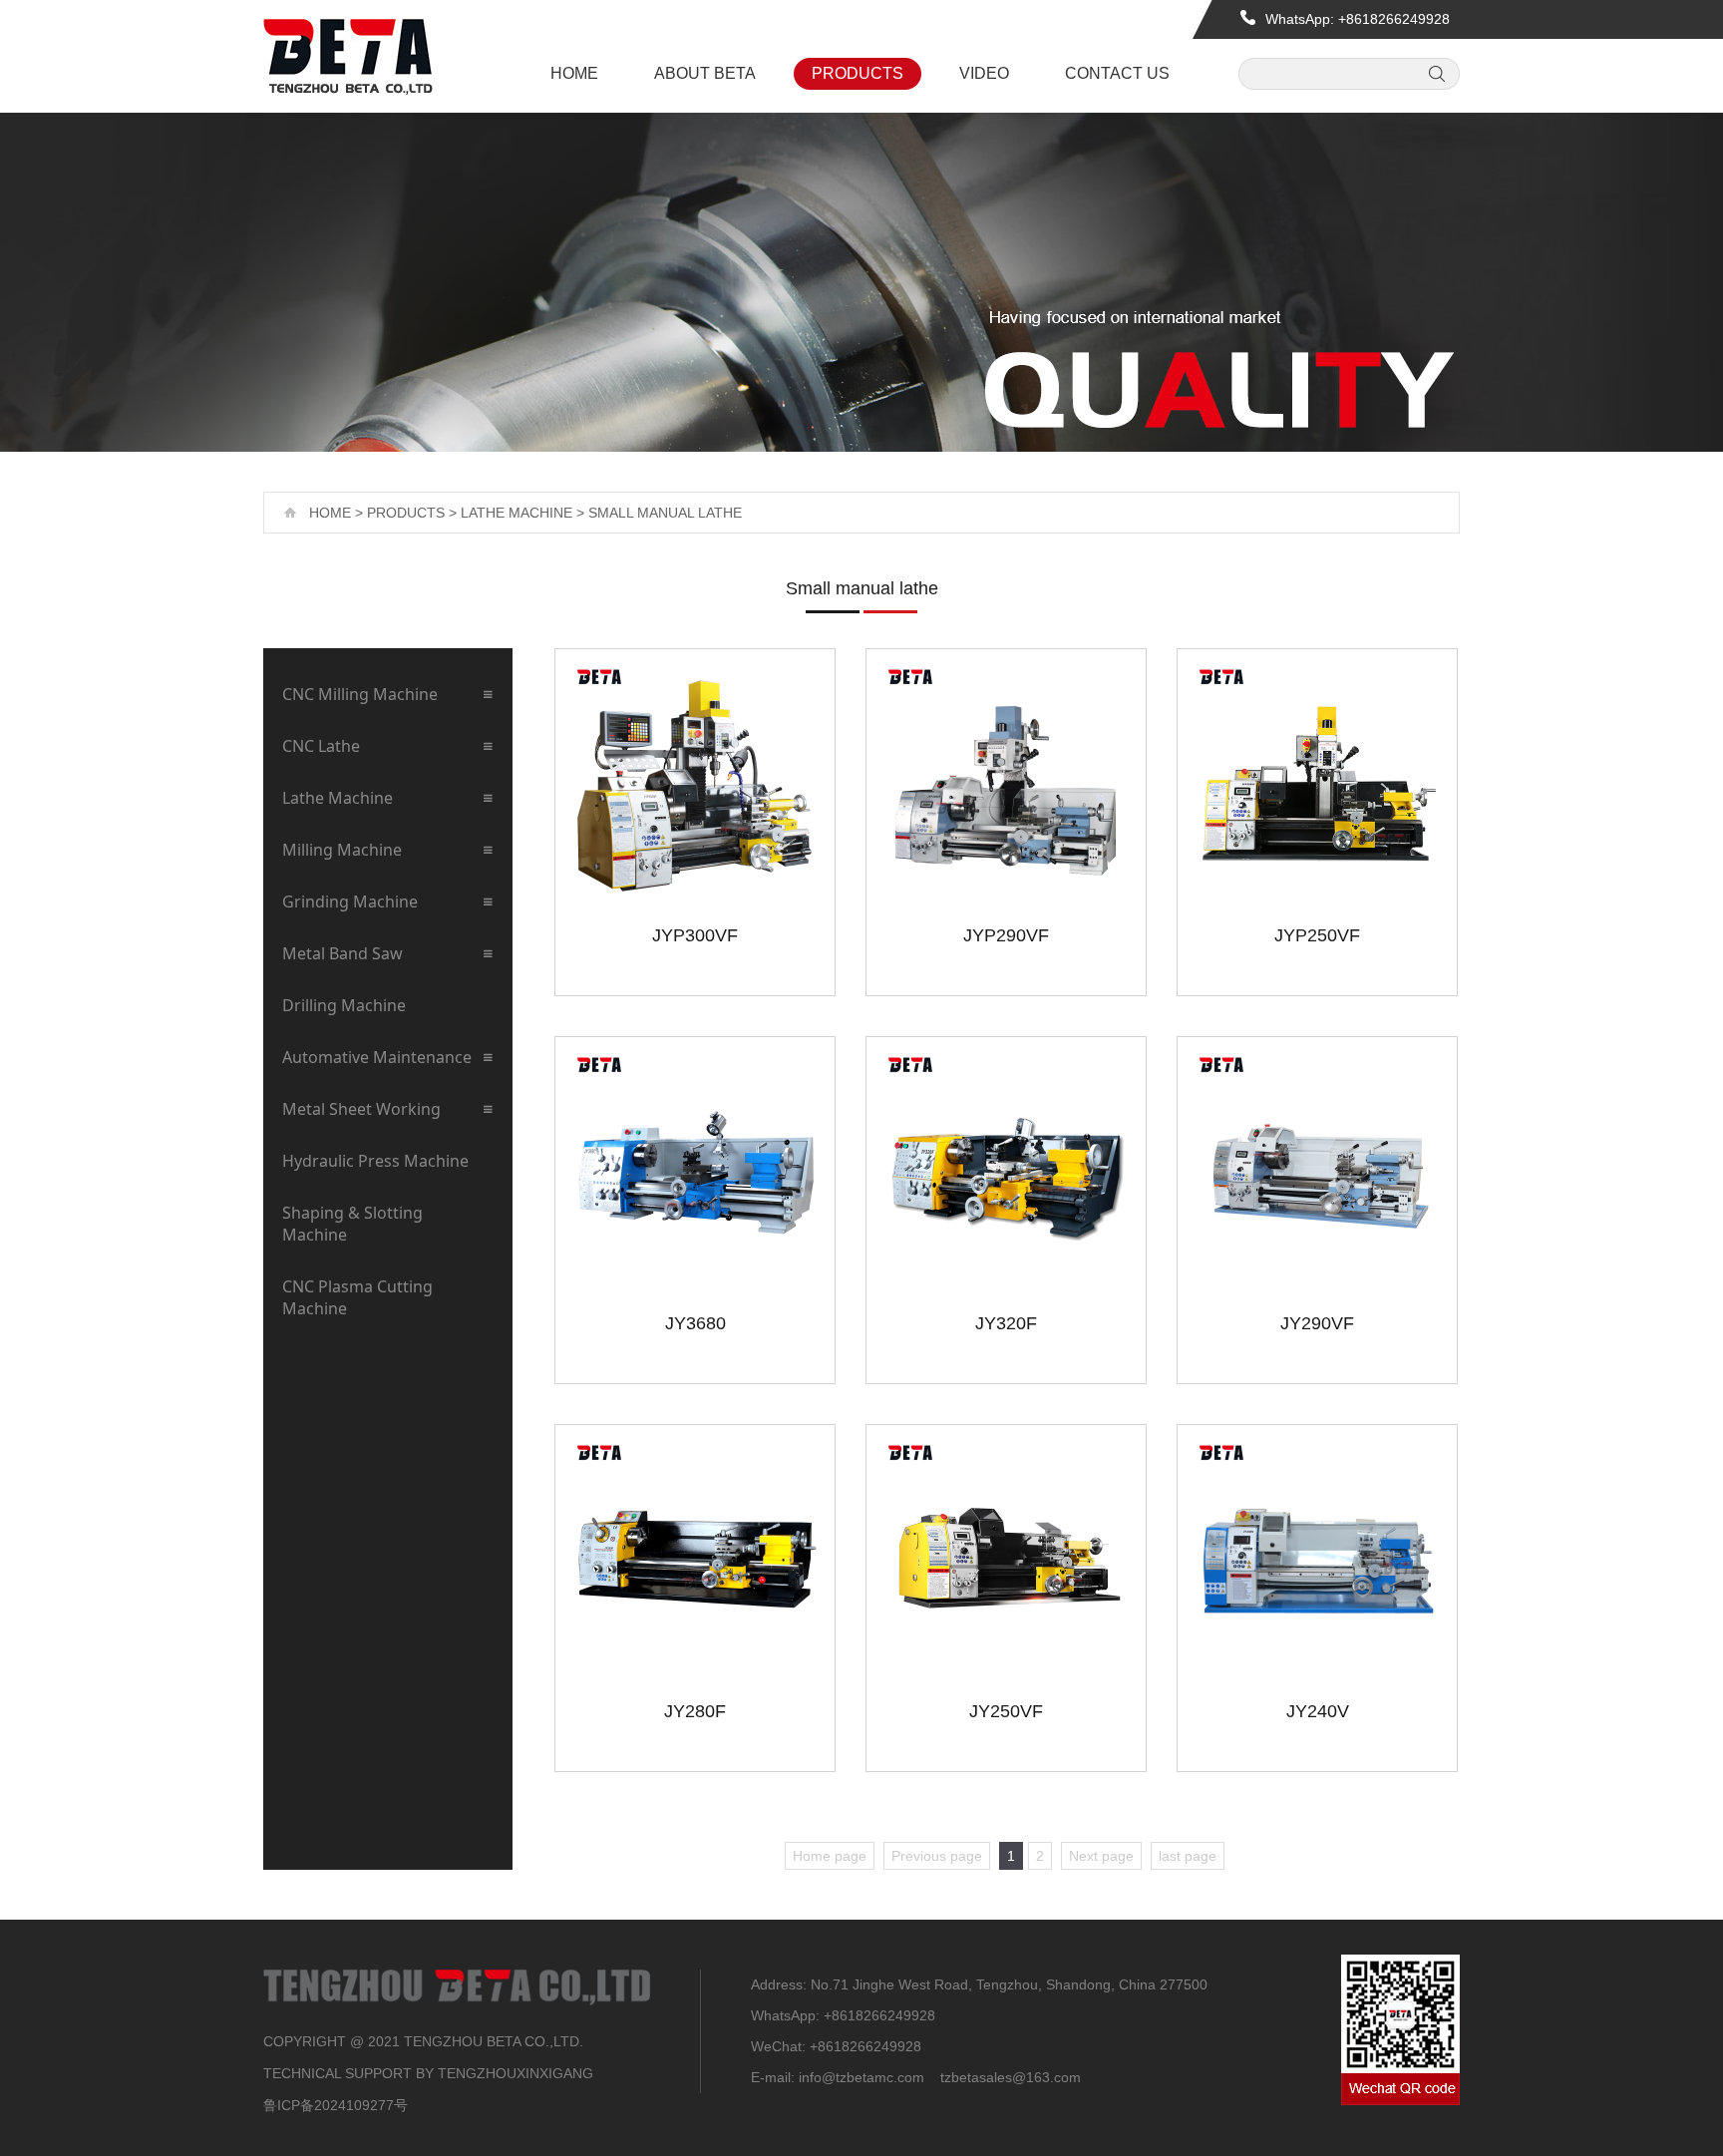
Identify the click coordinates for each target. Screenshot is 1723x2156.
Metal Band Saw (343, 953)
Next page (1101, 1856)
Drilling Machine (344, 1005)
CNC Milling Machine (360, 694)
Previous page (937, 1856)
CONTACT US (1117, 73)
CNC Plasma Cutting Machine (357, 1297)
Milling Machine (342, 850)
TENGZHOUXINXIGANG (516, 2073)
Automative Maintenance (377, 1057)
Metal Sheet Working (361, 1109)
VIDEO (984, 73)
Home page (830, 1856)
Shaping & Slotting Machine (352, 1224)
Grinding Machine (350, 901)
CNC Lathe (321, 746)
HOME (574, 73)
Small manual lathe (665, 513)
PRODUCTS (858, 73)
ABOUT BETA (705, 73)
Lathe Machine (517, 513)
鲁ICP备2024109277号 (336, 2105)
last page (1188, 1856)
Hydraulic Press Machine (375, 1161)
